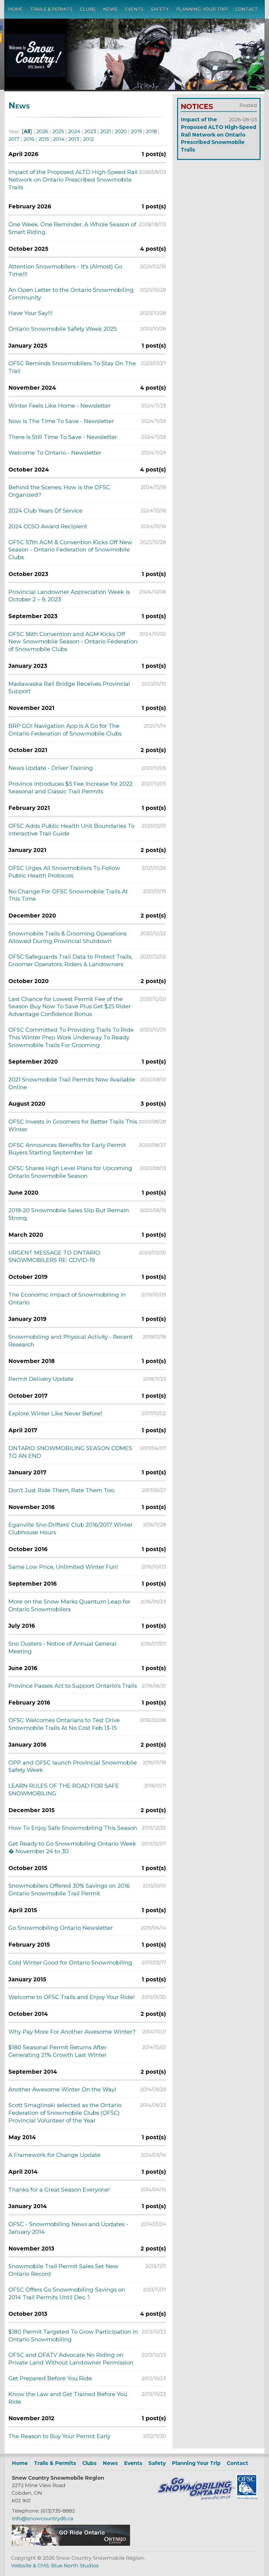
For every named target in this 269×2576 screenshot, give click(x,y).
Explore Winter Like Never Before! (55, 1413)
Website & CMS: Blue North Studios (55, 2565)
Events (133, 2463)
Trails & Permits (55, 2463)
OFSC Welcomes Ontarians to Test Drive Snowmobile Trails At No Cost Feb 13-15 (64, 1724)
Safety (157, 2463)
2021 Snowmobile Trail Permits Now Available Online (72, 1083)
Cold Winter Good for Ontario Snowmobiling (70, 1963)
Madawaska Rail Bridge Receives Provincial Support (69, 688)
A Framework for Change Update (55, 2155)
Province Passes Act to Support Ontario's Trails (73, 1686)
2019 (136, 131)
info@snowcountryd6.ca (43, 2518)
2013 (74, 139)
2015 (44, 139)
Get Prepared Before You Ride (50, 2378)
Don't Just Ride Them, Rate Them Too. (62, 1490)
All (27, 131)
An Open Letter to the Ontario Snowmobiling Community (71, 294)
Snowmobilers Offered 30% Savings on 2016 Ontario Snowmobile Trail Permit (69, 1890)
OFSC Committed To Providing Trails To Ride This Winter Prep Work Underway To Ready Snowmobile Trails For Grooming (71, 1037)
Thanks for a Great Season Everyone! (59, 2190)
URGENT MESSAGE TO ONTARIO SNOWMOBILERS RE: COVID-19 (54, 1256)
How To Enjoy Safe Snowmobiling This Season (73, 1828)
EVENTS (134, 9)
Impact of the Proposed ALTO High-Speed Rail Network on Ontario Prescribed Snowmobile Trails (73, 180)
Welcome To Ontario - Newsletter (55, 453)
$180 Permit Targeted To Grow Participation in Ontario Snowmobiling (73, 2336)
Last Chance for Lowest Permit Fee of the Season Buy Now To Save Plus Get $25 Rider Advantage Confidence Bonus (70, 1007)
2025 (58, 131)
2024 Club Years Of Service (45, 511)
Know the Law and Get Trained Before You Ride (68, 2398)
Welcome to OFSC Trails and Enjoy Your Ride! (72, 1997)
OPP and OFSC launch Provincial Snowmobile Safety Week (73, 1766)
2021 (105, 131)
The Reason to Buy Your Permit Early (59, 2436)
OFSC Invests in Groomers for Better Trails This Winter (73, 1125)
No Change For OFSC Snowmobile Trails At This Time (68, 895)
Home (20, 2463)
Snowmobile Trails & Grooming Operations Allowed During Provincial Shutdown (68, 937)
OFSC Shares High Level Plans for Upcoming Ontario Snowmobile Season (70, 1172)
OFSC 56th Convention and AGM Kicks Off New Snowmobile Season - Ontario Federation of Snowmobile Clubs (73, 642)
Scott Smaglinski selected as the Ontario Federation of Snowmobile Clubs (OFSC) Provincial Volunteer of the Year (65, 2113)
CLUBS (88, 9)
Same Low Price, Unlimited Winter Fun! (63, 1567)
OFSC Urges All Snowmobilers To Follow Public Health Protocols (64, 872)
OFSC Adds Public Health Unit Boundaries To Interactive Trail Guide (71, 830)
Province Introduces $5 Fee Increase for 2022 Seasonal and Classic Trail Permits (70, 788)
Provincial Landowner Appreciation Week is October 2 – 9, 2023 (69, 596)
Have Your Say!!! (30, 313)
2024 (74, 131)
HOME (16, 9)
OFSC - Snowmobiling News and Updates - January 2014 (68, 2228)
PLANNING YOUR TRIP (202, 9)
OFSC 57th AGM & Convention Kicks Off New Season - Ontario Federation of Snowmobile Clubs (70, 550)
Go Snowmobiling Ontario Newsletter (61, 1928)
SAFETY (160, 9)
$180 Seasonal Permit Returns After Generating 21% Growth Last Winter (58, 2051)
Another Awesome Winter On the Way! (62, 2089)
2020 (121, 131)
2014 (59, 139)
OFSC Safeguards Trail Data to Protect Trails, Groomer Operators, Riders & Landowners (70, 960)
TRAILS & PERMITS (51, 9)
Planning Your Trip (196, 2463)
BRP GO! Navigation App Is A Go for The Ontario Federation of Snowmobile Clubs (65, 730)
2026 (42, 131)
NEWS (110, 9)
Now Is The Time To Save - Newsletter (61, 421)
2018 (151, 131)
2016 (29, 139)
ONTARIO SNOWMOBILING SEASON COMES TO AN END (70, 1452)
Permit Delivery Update (41, 1379)
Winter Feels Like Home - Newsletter (60, 406)
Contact (237, 2463)
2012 (88, 139)
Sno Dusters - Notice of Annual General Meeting (62, 1647)
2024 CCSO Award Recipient (48, 526)
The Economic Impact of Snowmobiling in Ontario (67, 1299)
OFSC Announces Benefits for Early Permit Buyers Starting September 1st (67, 1149)
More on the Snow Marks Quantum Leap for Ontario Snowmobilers (69, 1605)
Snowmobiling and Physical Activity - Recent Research (71, 1341)
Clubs (89, 2463)
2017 (14, 139)
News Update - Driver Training (51, 768)
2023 (90, 131)
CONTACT (247, 9)
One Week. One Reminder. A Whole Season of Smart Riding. (72, 228)
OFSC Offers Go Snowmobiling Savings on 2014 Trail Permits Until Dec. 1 (67, 2293)
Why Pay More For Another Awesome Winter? (72, 2032)
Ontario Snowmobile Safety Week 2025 (63, 329)
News (110, 2463)
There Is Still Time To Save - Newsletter (63, 437)
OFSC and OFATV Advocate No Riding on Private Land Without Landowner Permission (71, 2359)
